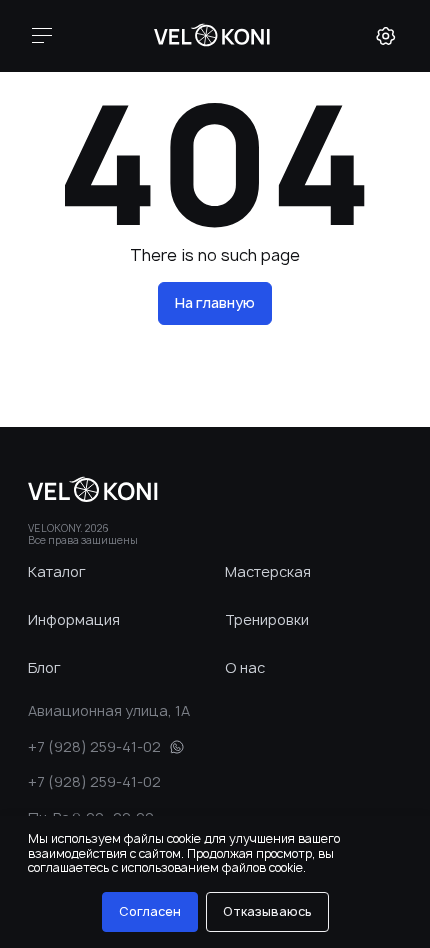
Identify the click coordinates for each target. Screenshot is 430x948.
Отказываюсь (267, 911)
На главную (215, 302)
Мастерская (254, 571)
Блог (44, 667)
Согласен (150, 911)
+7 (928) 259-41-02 (94, 746)
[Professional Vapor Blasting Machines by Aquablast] (213, 36)
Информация (57, 619)
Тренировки (254, 619)
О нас (245, 667)
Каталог (57, 571)
